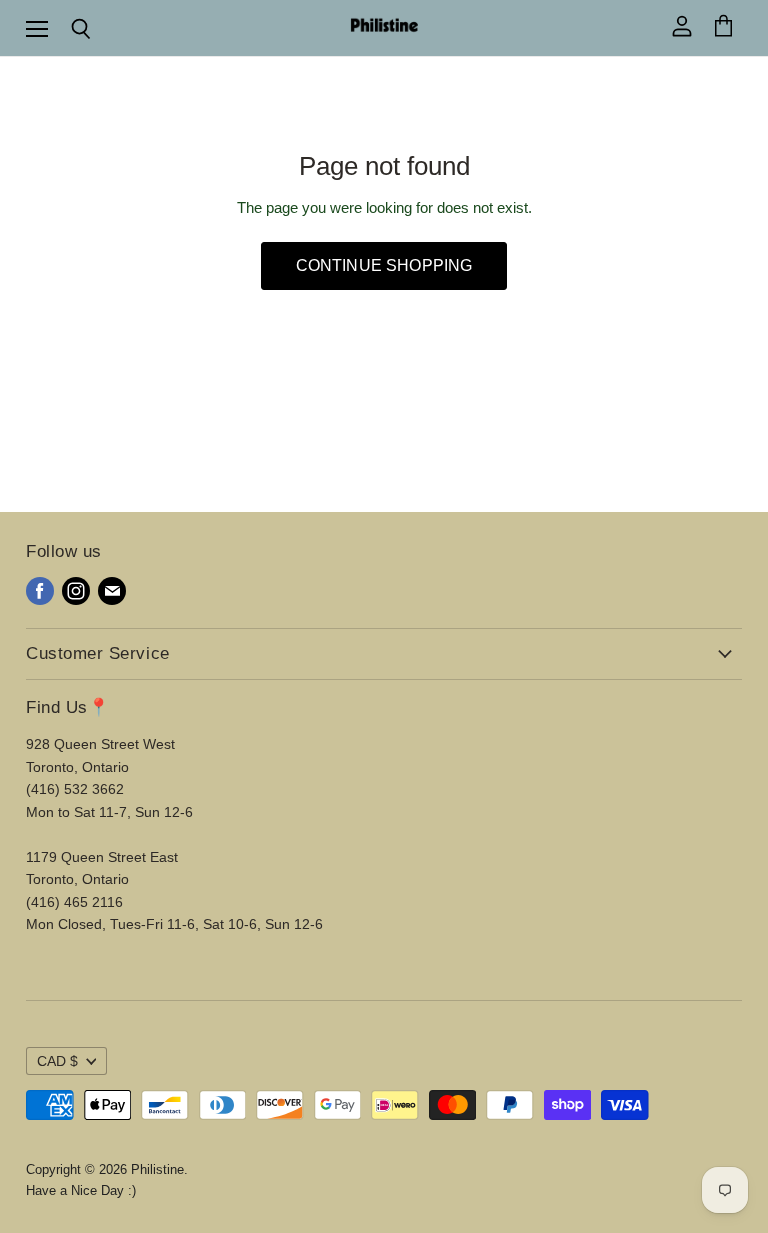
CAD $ (57, 1061)
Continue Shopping (384, 265)
